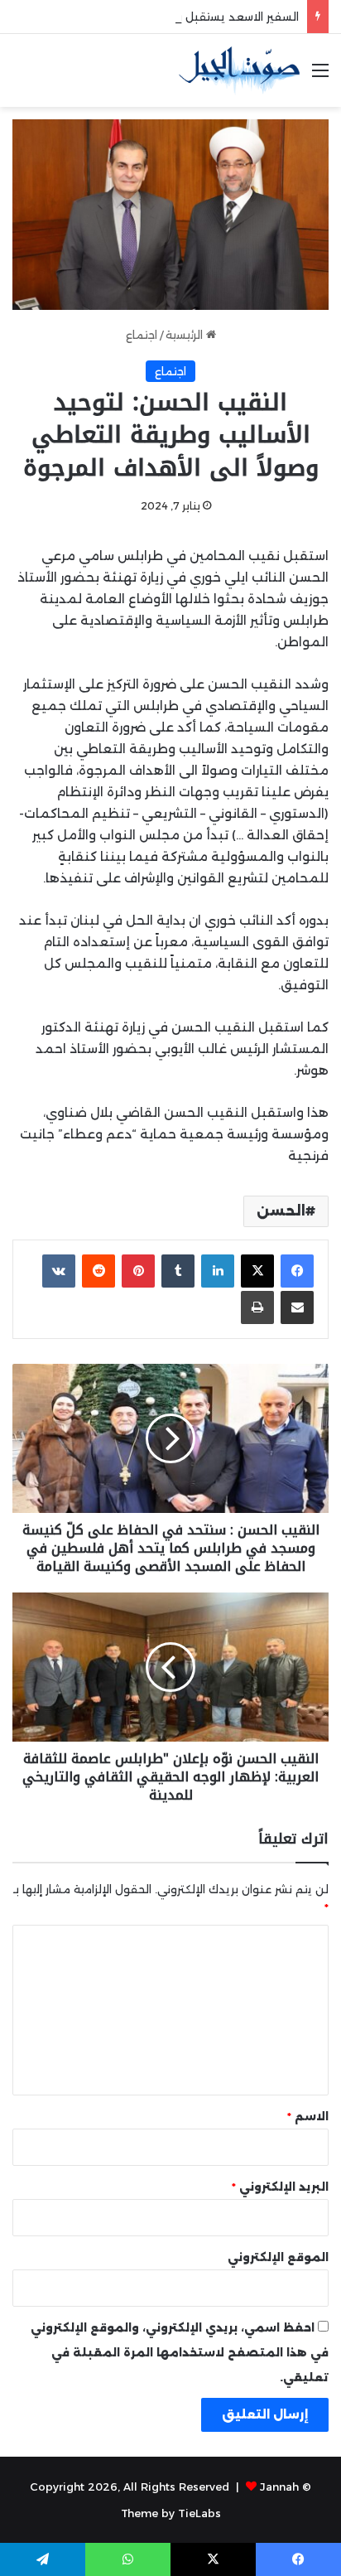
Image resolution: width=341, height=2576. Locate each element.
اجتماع (142, 335)
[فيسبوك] (297, 1271)
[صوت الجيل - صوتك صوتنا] (239, 70)
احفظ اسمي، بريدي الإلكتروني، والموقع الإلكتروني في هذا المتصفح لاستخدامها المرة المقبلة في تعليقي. (180, 2352)
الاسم (308, 2116)
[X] (257, 1271)
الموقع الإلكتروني (278, 2257)
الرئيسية (186, 335)
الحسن (281, 1211)
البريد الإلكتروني (280, 2187)
